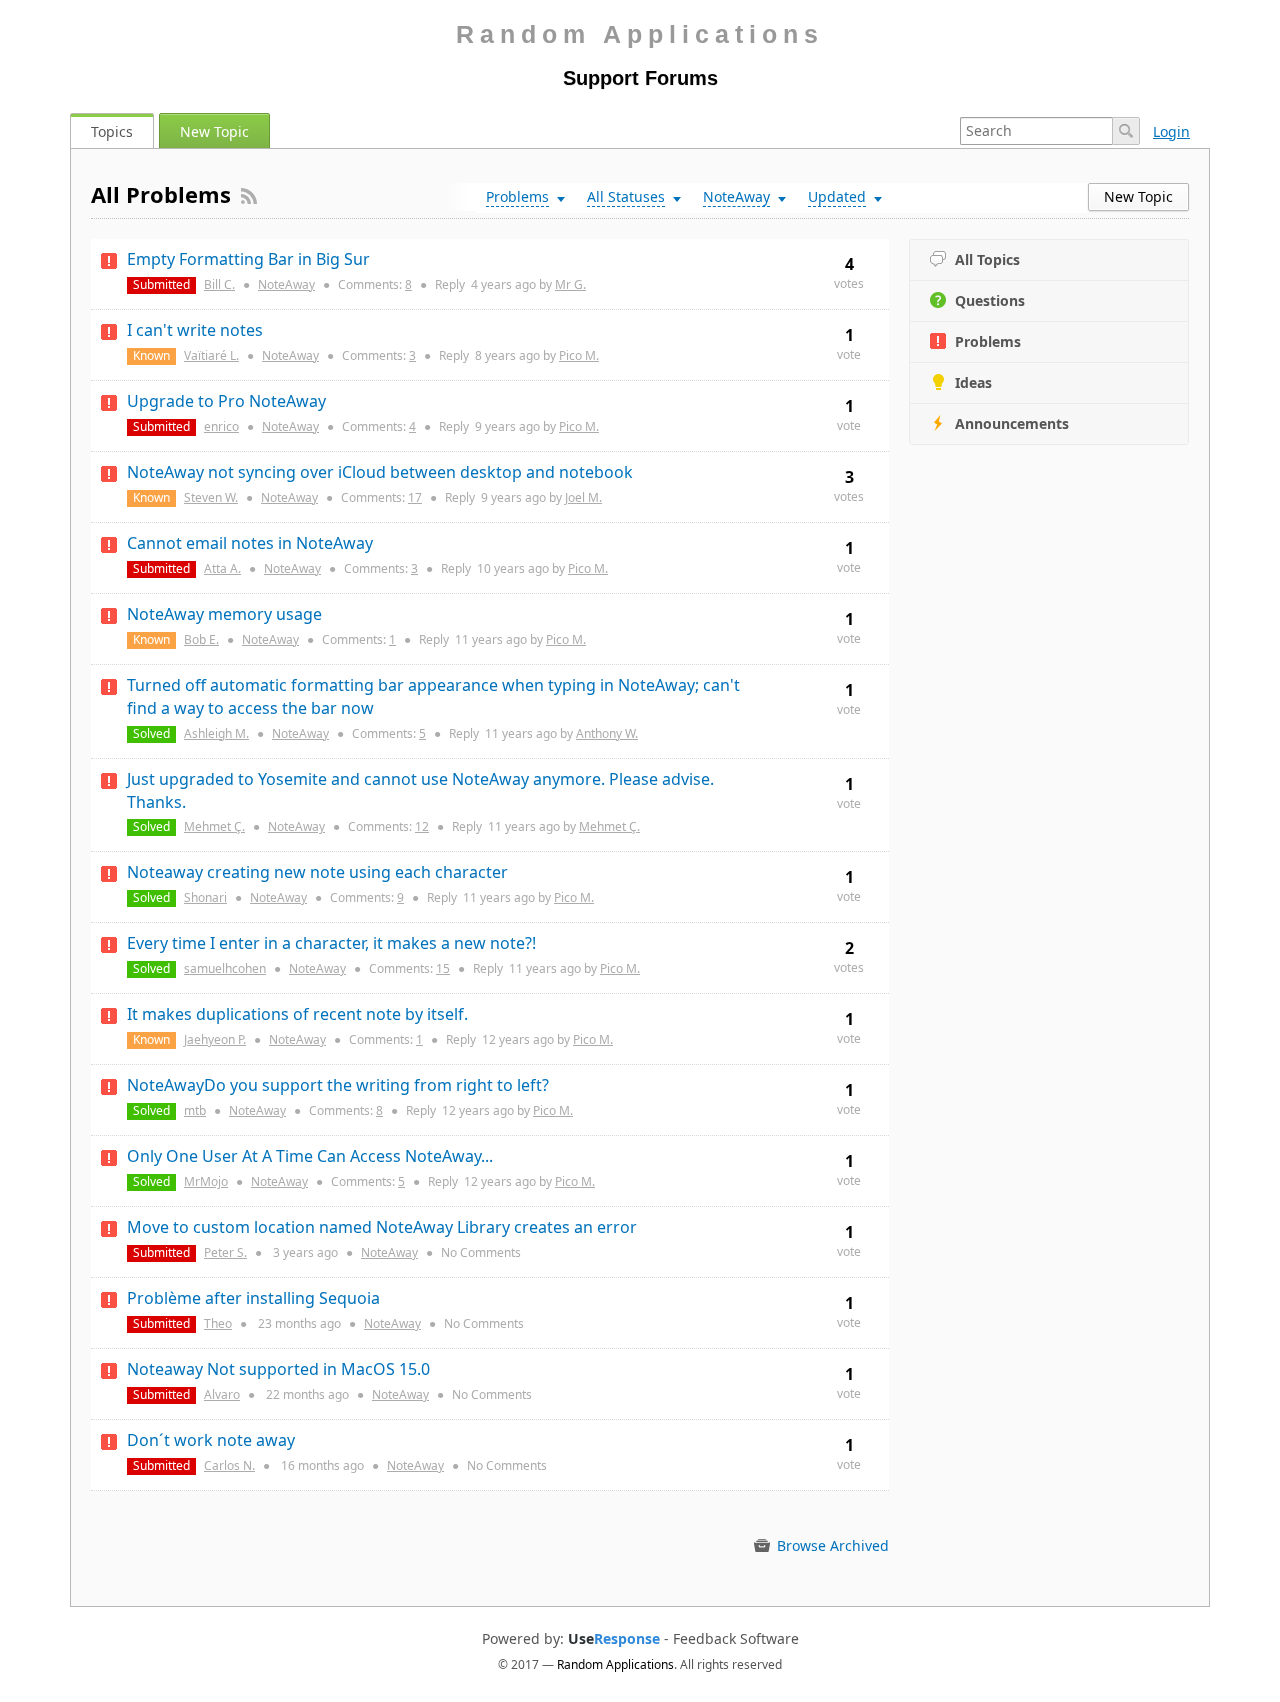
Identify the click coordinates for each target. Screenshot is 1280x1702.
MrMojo (206, 1181)
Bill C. (219, 284)
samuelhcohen (225, 968)
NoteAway (286, 284)
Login (1171, 131)
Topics (112, 131)
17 (415, 497)
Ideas (973, 382)
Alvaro (222, 1394)
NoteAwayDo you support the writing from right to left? (338, 1085)
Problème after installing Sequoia (253, 1298)
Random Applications (640, 34)
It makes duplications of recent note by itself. (297, 1014)
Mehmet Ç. (214, 826)
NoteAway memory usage (224, 614)
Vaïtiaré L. (211, 355)
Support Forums (640, 78)
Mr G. (570, 284)
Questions (990, 300)
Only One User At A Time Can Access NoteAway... (310, 1156)
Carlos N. (229, 1465)
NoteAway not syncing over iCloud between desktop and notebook (380, 472)
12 (422, 826)
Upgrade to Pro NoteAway (226, 401)
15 (443, 968)
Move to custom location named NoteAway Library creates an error (382, 1227)
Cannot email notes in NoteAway (250, 543)
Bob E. (201, 639)
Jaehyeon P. (215, 1039)
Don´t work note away (211, 1440)
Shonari (205, 897)
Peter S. (225, 1252)
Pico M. (579, 355)
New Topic (214, 131)
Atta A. (222, 568)
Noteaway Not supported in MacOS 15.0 (278, 1369)
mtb (195, 1110)
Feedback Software (736, 1639)
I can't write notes (195, 330)
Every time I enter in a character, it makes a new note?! (331, 943)
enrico (221, 426)
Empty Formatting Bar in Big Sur (248, 259)
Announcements (1012, 423)
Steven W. (211, 497)
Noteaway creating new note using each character (317, 872)
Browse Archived (831, 1545)
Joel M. (583, 497)
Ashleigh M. (216, 733)
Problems (988, 341)
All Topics (987, 259)
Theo (218, 1323)
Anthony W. (607, 733)
